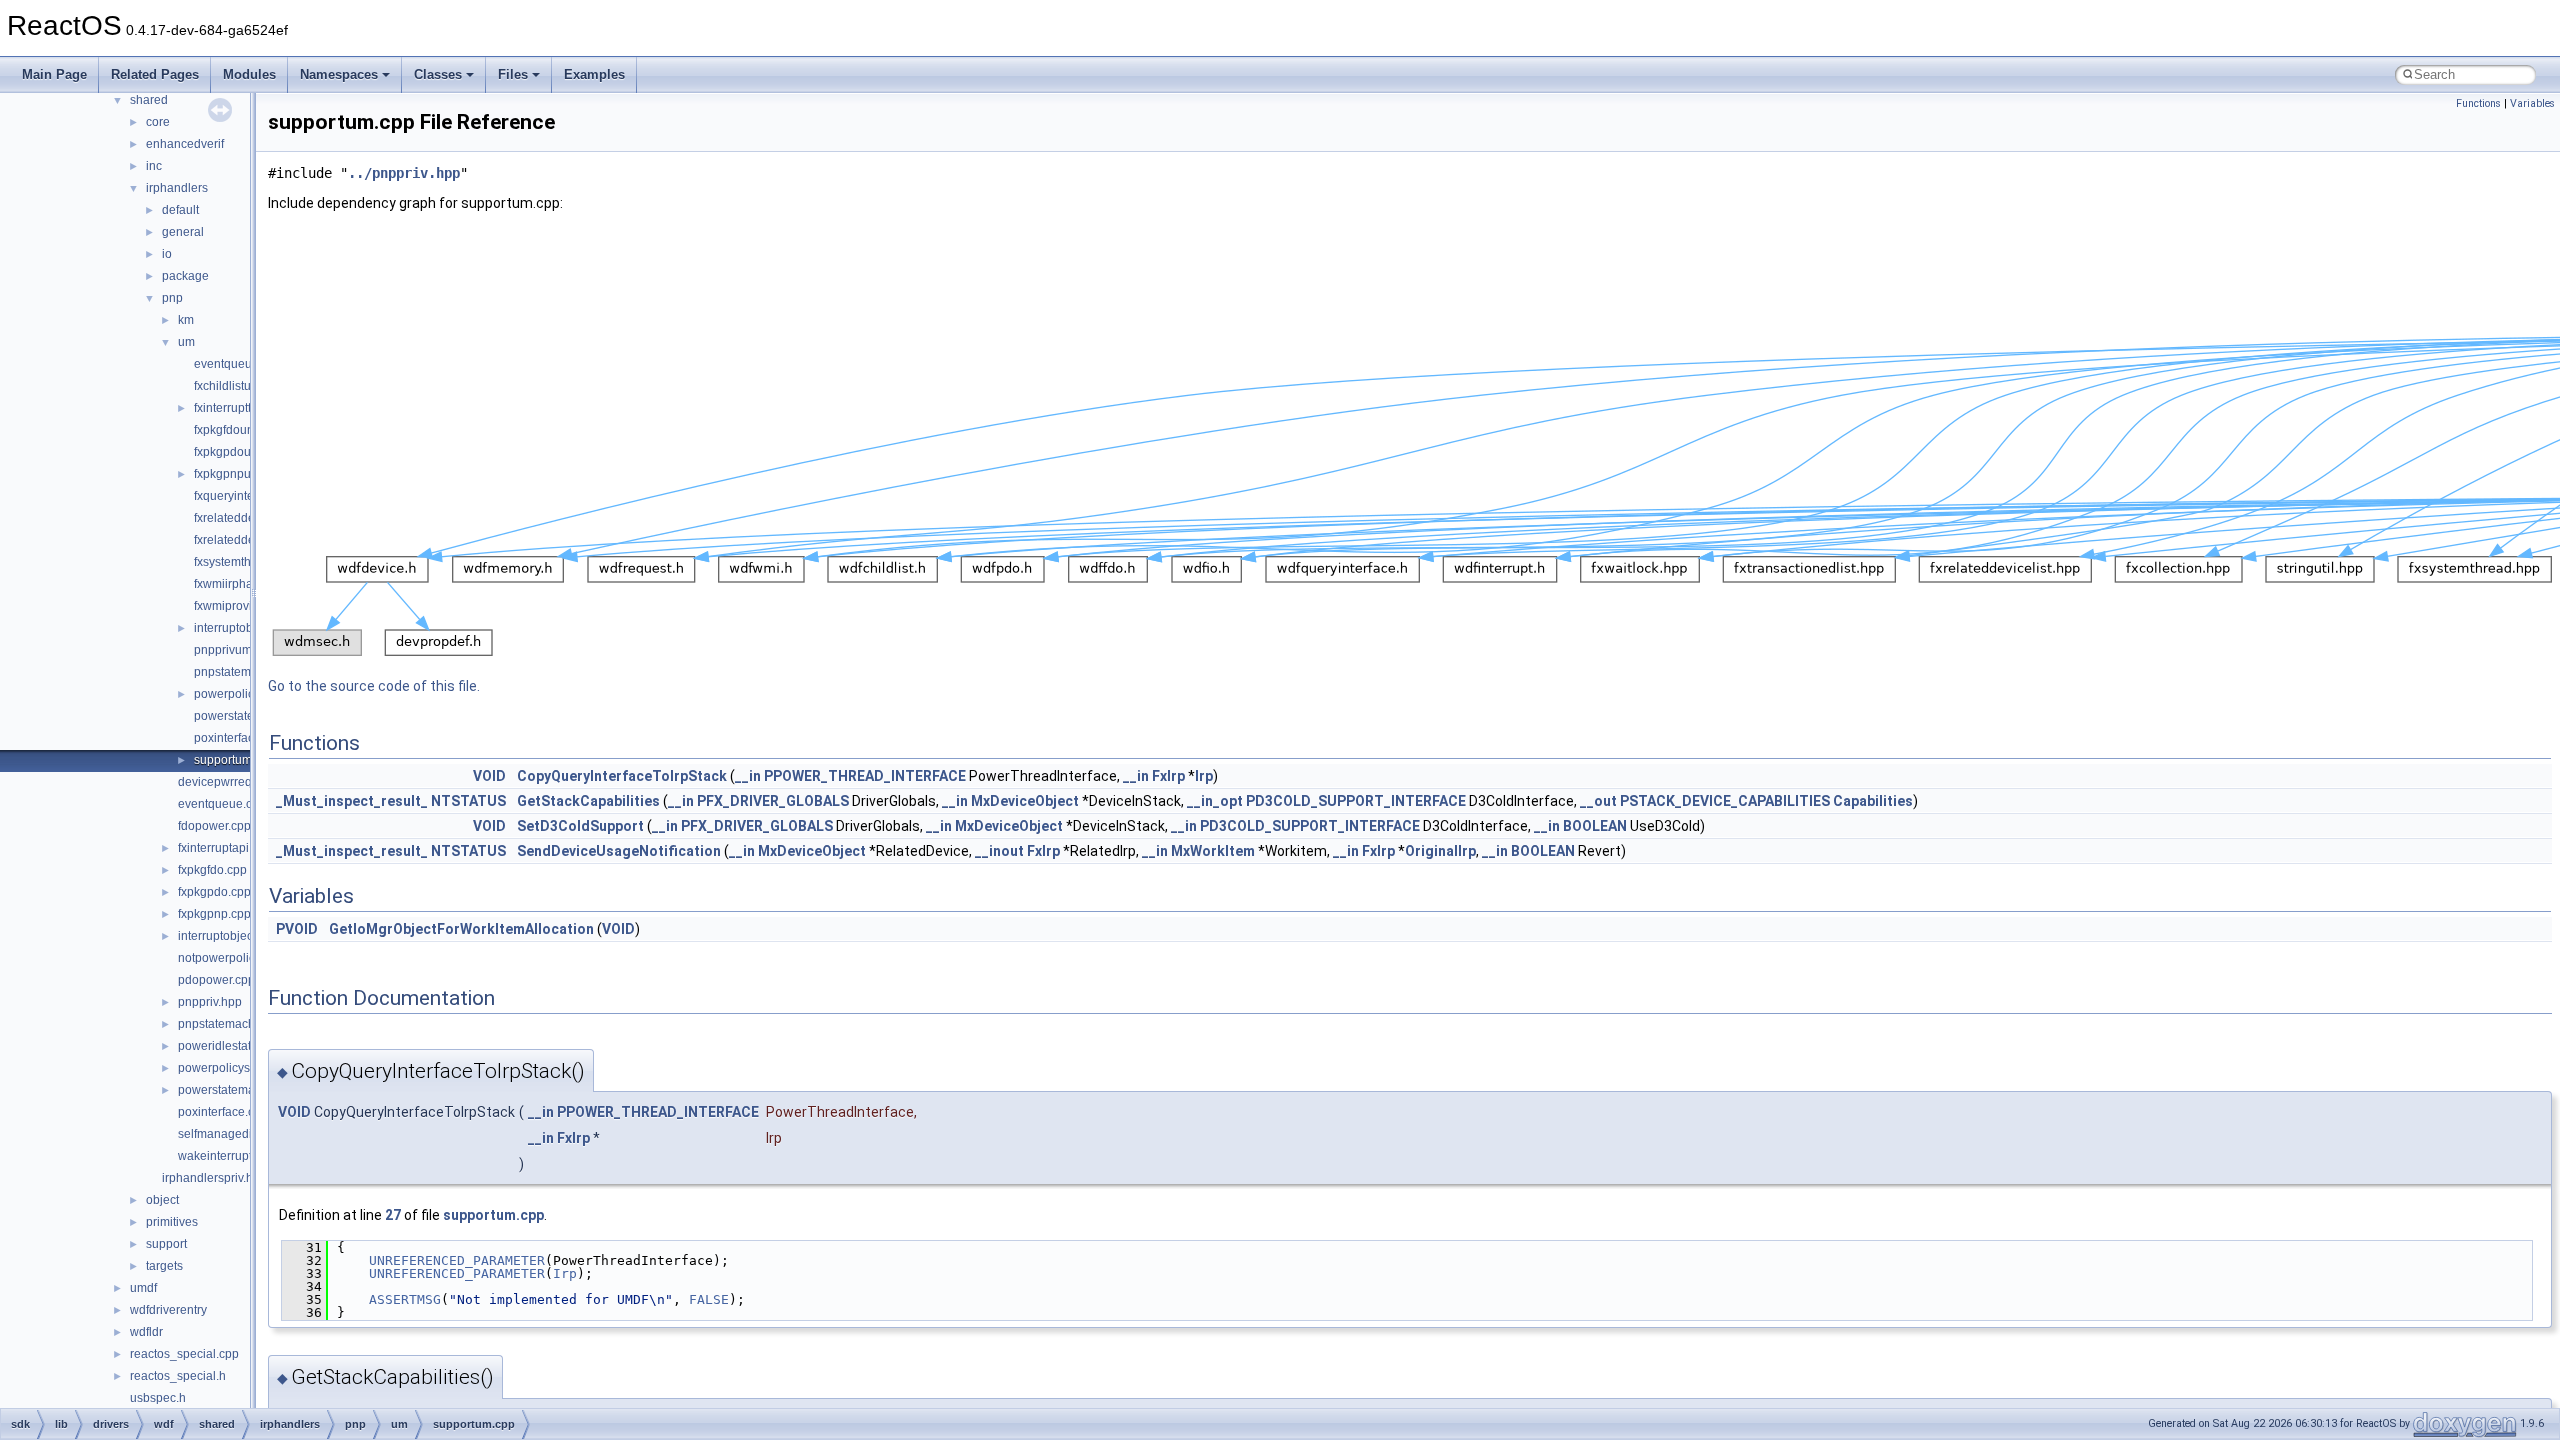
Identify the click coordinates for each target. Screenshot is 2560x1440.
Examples (594, 74)
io (167, 254)
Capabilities (1873, 801)
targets (164, 1266)
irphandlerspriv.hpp (214, 1178)
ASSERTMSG (405, 1299)
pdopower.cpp (216, 980)
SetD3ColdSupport (580, 826)
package (185, 276)
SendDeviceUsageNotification (619, 851)
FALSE (709, 1299)
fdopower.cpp (214, 826)
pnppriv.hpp (210, 1002)
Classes (438, 74)
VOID (489, 776)
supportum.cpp (234, 760)
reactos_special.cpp (184, 1354)
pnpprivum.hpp (235, 650)
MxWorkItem (1213, 851)
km (186, 320)
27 (393, 1215)
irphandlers (177, 188)
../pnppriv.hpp (404, 173)
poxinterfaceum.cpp (247, 738)
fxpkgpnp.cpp (214, 914)
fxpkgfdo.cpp (212, 870)
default (180, 210)
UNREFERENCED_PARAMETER (457, 1260)
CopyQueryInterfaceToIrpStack (622, 776)
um (186, 342)
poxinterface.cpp (223, 1112)
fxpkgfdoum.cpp (237, 430)
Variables (2532, 103)
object (162, 1200)
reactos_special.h (178, 1376)
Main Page (54, 74)
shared (149, 100)
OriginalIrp (1440, 851)
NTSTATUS (468, 801)
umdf (143, 1288)
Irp (1204, 776)
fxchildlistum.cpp (239, 386)
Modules (249, 74)
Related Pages (155, 74)
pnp (172, 298)
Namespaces (339, 74)
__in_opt (1215, 801)
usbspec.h (158, 1398)
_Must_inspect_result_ (352, 801)
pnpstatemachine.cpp (236, 1024)
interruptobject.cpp (228, 936)
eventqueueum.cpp (246, 364)
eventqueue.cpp (222, 804)
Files (513, 74)
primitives (172, 1222)
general (183, 232)
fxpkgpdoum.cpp (239, 452)
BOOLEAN (1595, 826)
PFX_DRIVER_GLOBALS (773, 801)
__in (748, 776)
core (158, 122)
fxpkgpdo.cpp (214, 892)
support (166, 1244)
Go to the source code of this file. (374, 686)
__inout (999, 851)
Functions (2478, 103)
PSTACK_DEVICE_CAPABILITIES (1725, 801)
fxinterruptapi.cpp (225, 848)
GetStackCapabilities (588, 801)
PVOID (297, 929)
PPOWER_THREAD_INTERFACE (865, 776)
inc (154, 166)
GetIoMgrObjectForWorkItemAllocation (461, 929)
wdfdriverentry (168, 1310)
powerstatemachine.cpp (243, 1090)
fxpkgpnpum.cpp (239, 474)
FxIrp (1168, 776)
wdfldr (146, 1332)
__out (1598, 801)
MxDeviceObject (1025, 801)
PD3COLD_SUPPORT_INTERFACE (1356, 801)
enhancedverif (185, 144)
